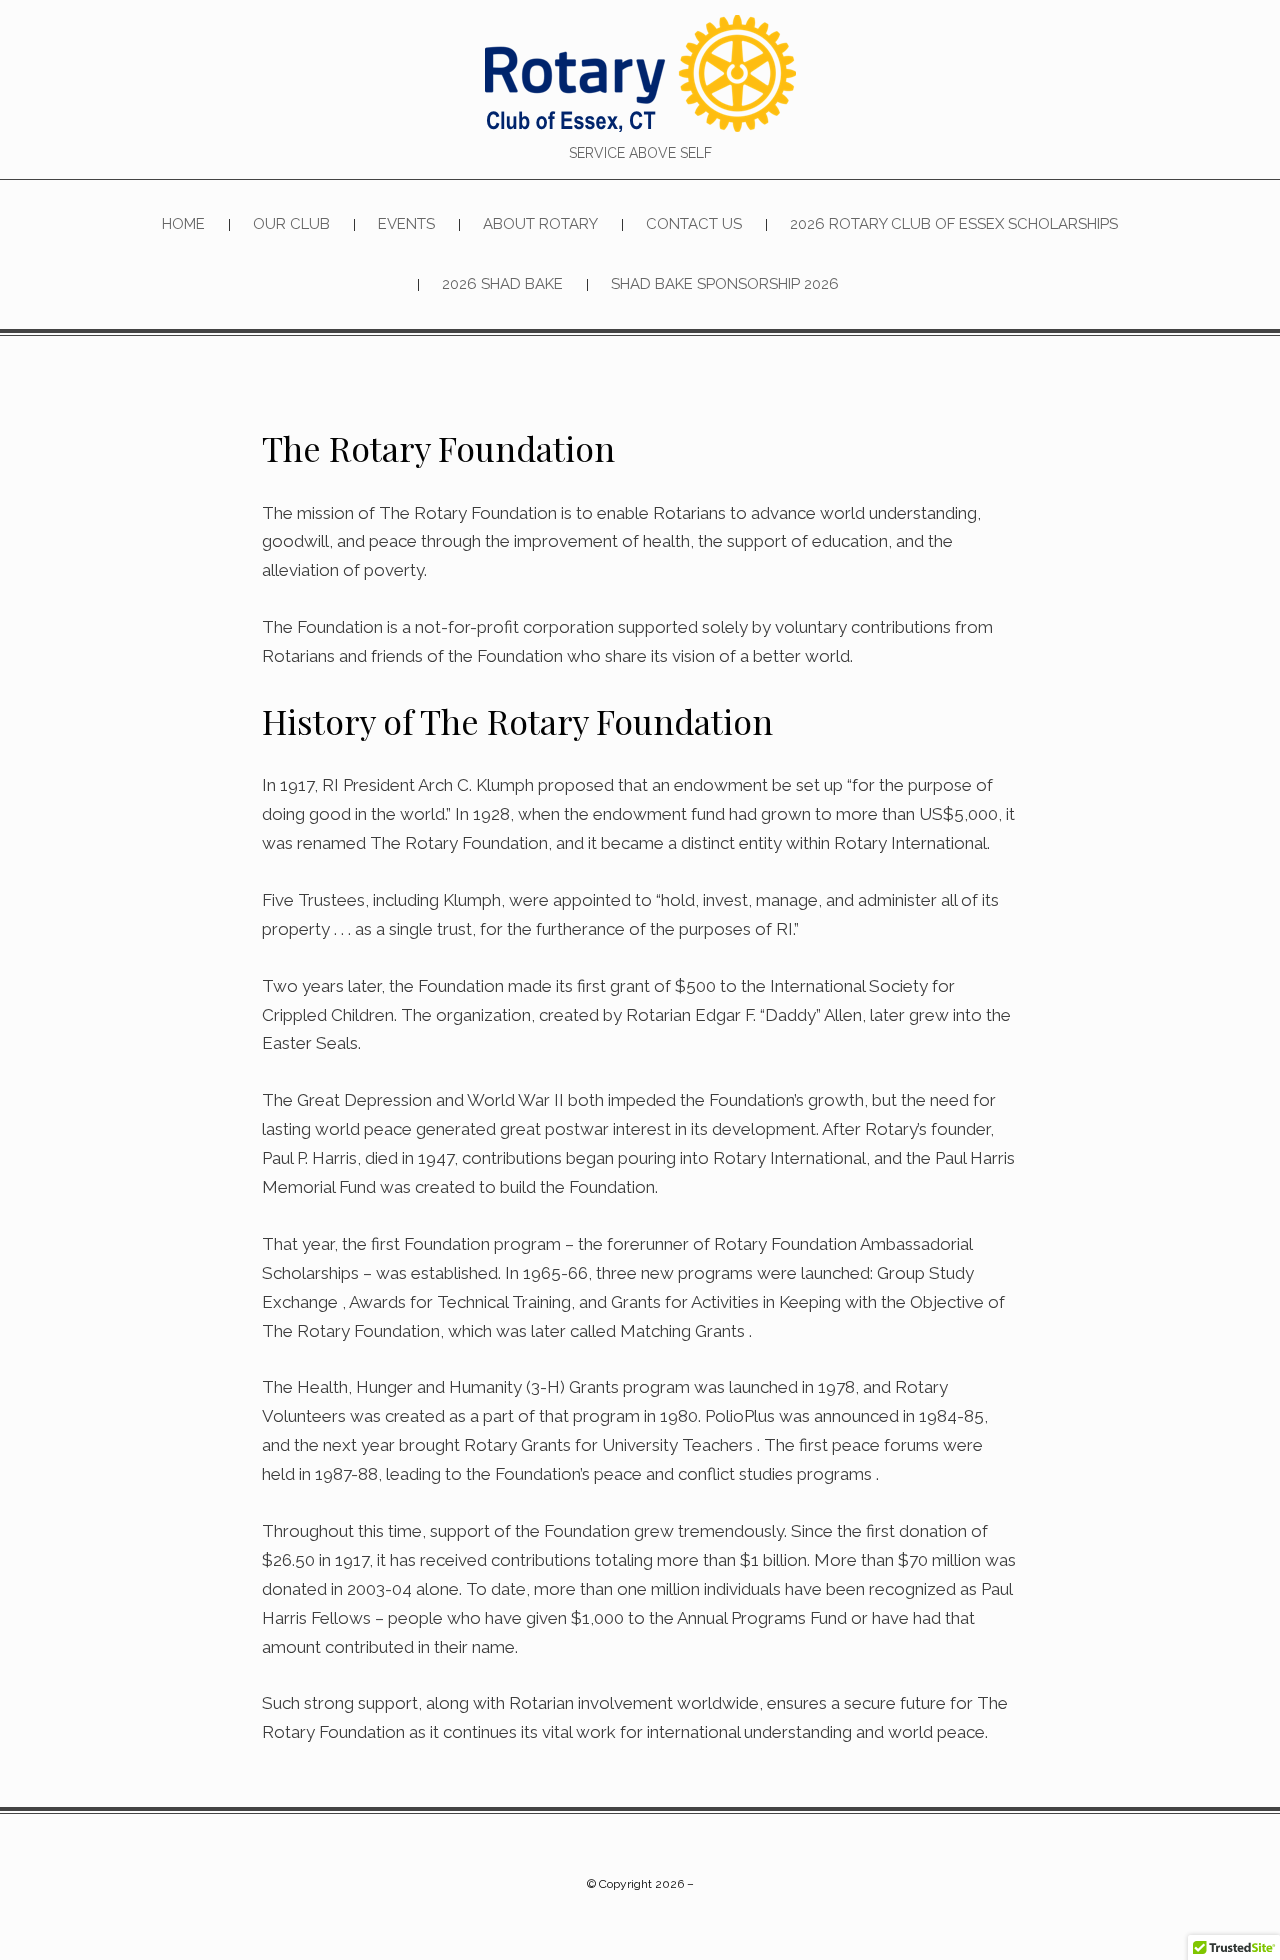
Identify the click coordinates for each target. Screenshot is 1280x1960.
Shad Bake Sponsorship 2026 (725, 284)
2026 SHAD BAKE (502, 284)
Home (183, 224)
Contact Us (694, 224)
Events (406, 224)
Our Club (291, 224)
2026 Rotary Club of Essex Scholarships (954, 224)
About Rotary (540, 224)
